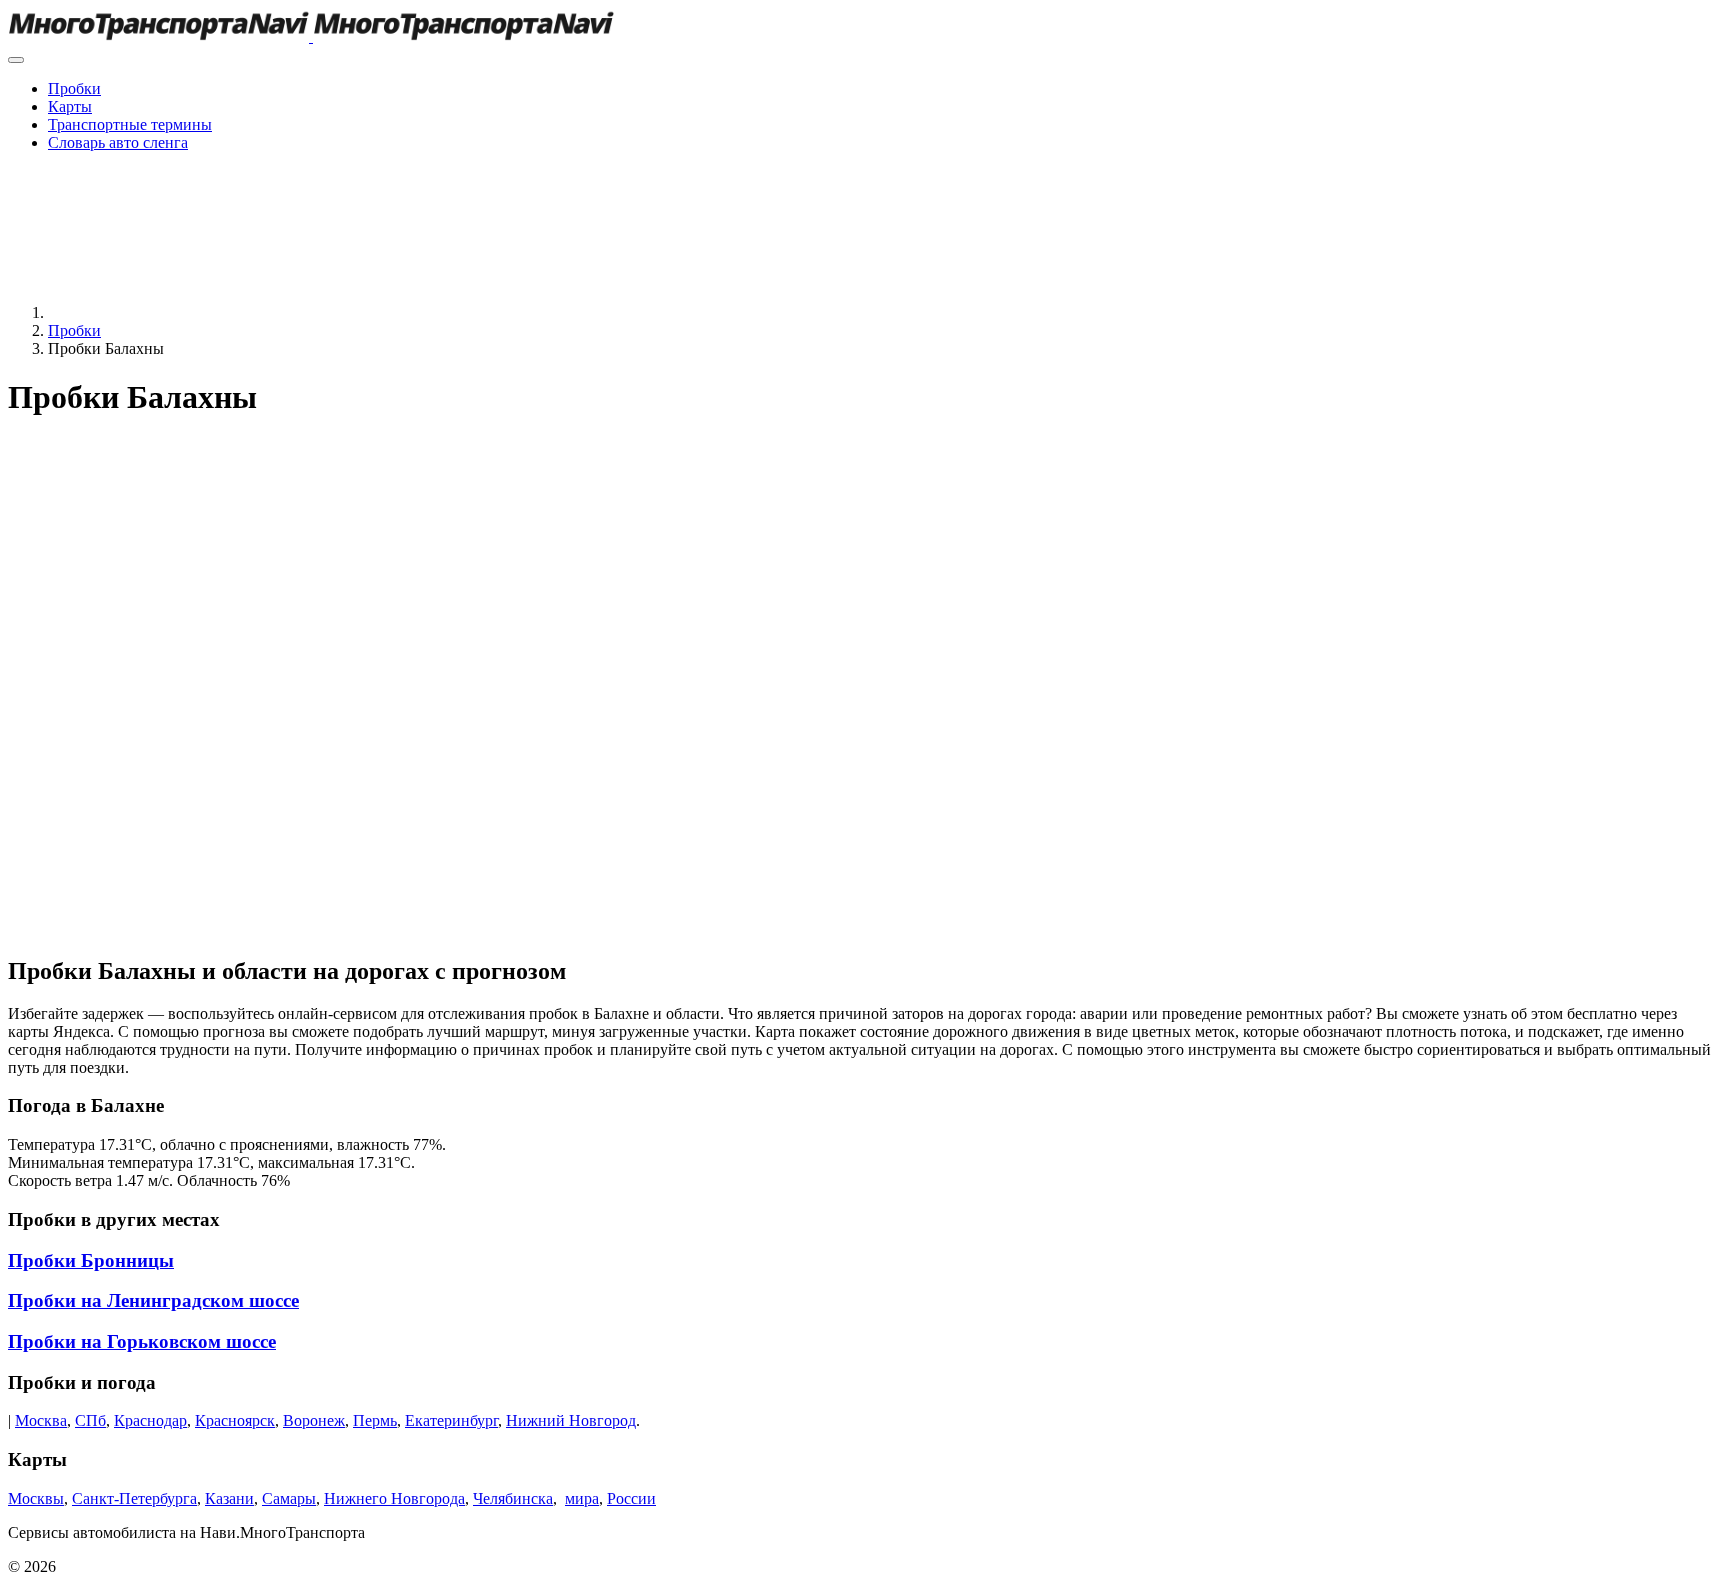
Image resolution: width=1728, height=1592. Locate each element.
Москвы (36, 1498)
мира (582, 1498)
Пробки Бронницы (91, 1260)
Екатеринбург (451, 1420)
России (631, 1498)
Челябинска (513, 1498)
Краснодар (150, 1420)
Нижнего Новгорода (394, 1498)
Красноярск (235, 1420)
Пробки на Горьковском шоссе (142, 1341)
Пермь (375, 1420)
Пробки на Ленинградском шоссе (153, 1300)
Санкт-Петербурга (134, 1498)
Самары (289, 1498)
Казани (229, 1498)
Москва (41, 1420)
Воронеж (314, 1420)
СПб (90, 1420)
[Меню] (16, 60)
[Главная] (198, 312)
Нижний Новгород (571, 1420)
